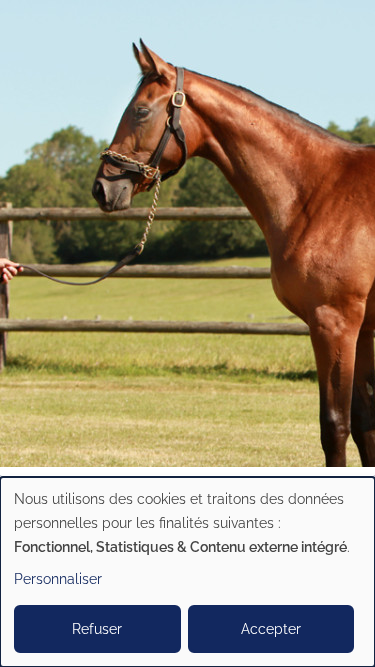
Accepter (271, 629)
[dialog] (187, 572)
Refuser (97, 629)
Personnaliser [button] (58, 579)
